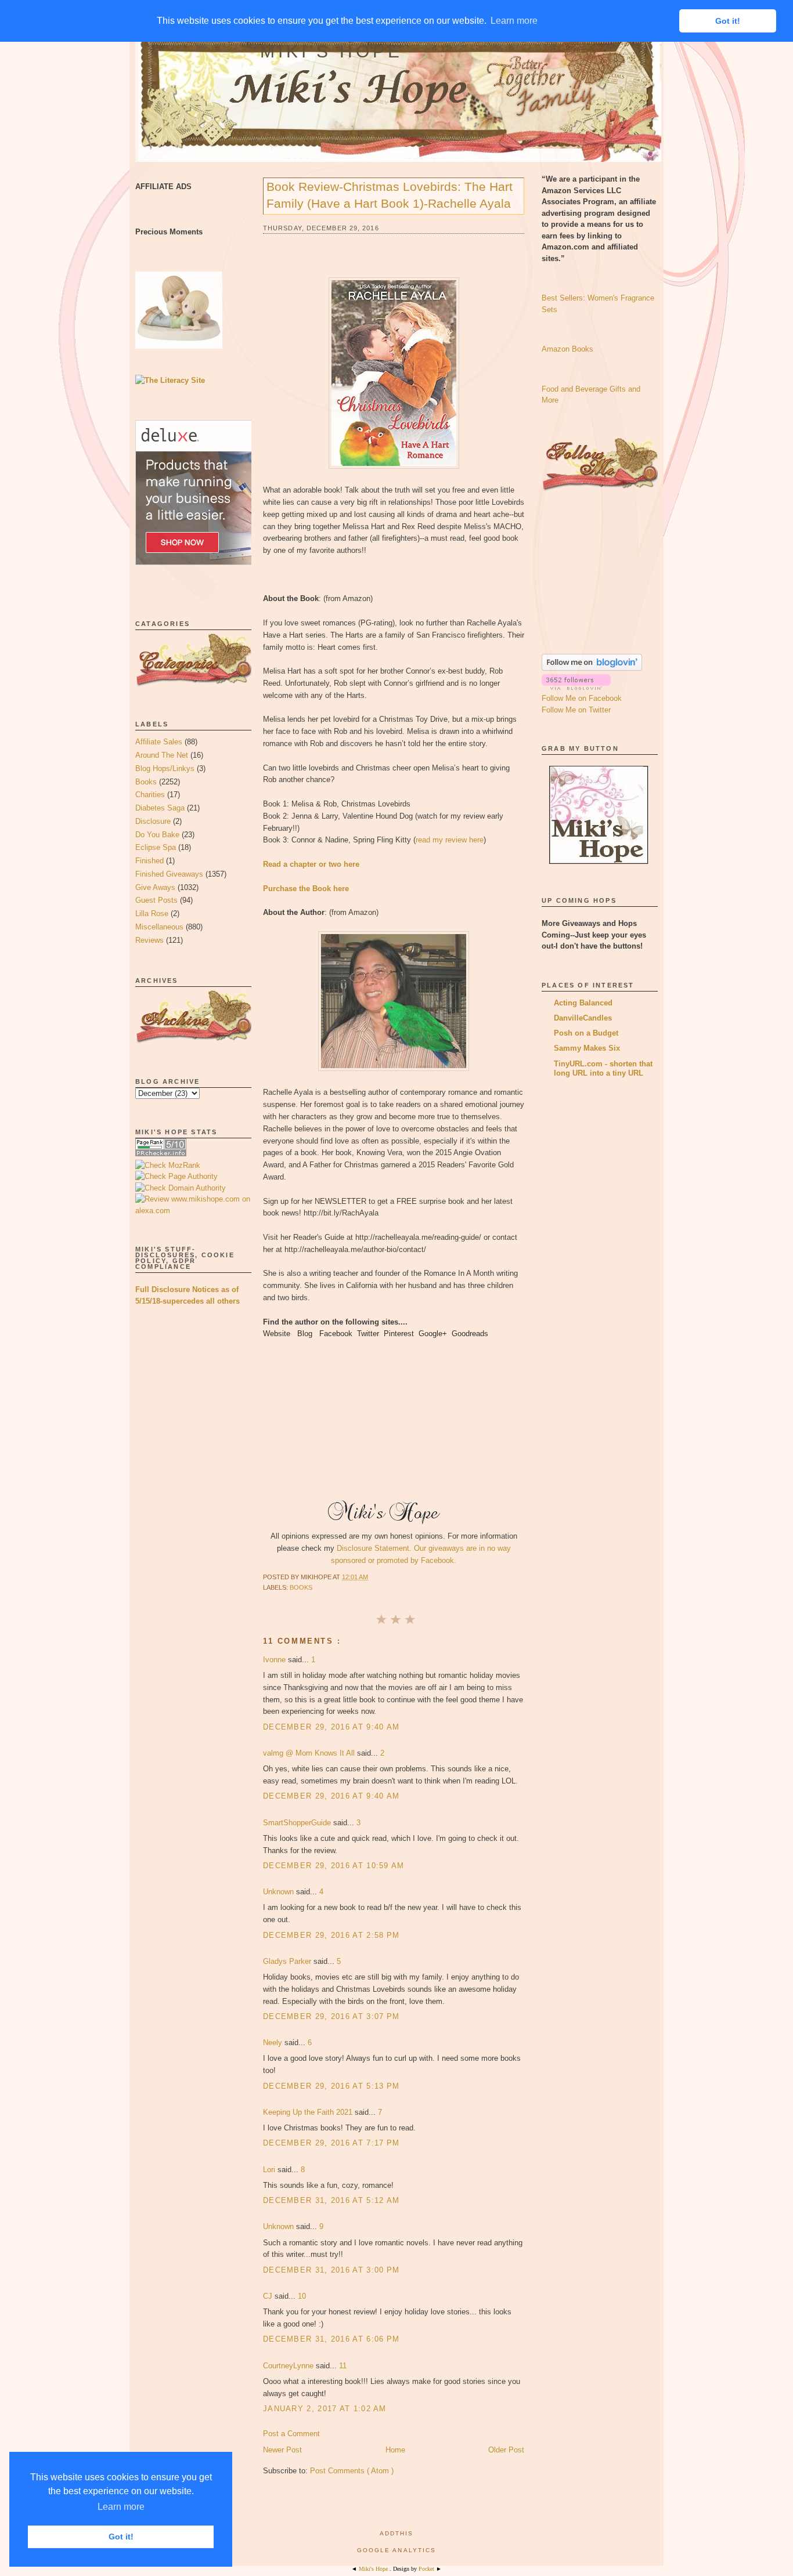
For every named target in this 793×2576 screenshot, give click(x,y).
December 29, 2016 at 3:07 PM (331, 2016)
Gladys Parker (288, 1961)
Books (146, 782)
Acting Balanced (583, 1003)
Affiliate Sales (159, 742)
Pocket (427, 2569)
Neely (274, 2043)
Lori (270, 2170)
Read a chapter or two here (311, 864)
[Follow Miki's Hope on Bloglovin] (592, 668)
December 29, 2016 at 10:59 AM (334, 1866)
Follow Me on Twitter (576, 710)
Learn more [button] (121, 2507)
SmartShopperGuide (298, 1823)
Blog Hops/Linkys (165, 768)
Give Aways (155, 887)
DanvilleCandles (583, 1018)
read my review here (450, 840)
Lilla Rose (152, 913)
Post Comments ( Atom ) (352, 2471)
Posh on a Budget (586, 1033)
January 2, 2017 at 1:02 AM (325, 2409)
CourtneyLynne (289, 2366)
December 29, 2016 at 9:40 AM (331, 1727)
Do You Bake (157, 835)
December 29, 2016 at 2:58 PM (331, 1935)
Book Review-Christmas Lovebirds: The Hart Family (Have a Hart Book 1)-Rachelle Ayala (390, 195)
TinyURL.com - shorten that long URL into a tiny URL (603, 1068)
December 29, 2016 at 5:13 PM (331, 2086)
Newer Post (282, 2450)
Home (395, 2450)
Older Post (506, 2450)
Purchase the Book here (306, 889)
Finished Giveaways (169, 874)
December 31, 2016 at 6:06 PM (331, 2339)
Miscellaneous (159, 927)
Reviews (149, 940)
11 (343, 2366)
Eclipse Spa (156, 847)
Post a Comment (291, 2434)
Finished (149, 861)
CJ (269, 2296)
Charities (150, 795)
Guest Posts (156, 900)
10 (302, 2296)
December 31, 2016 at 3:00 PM (331, 2270)
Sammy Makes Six (587, 1048)
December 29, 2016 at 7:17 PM (331, 2143)
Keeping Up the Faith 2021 (309, 2112)
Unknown (280, 1892)
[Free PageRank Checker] (161, 1154)
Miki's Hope (331, 51)
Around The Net (162, 755)
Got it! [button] (121, 2537)
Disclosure (153, 821)
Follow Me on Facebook (582, 698)
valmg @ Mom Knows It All (310, 1753)
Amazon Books (567, 349)
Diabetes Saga (160, 808)
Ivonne (275, 1660)
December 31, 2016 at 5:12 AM (331, 2200)
